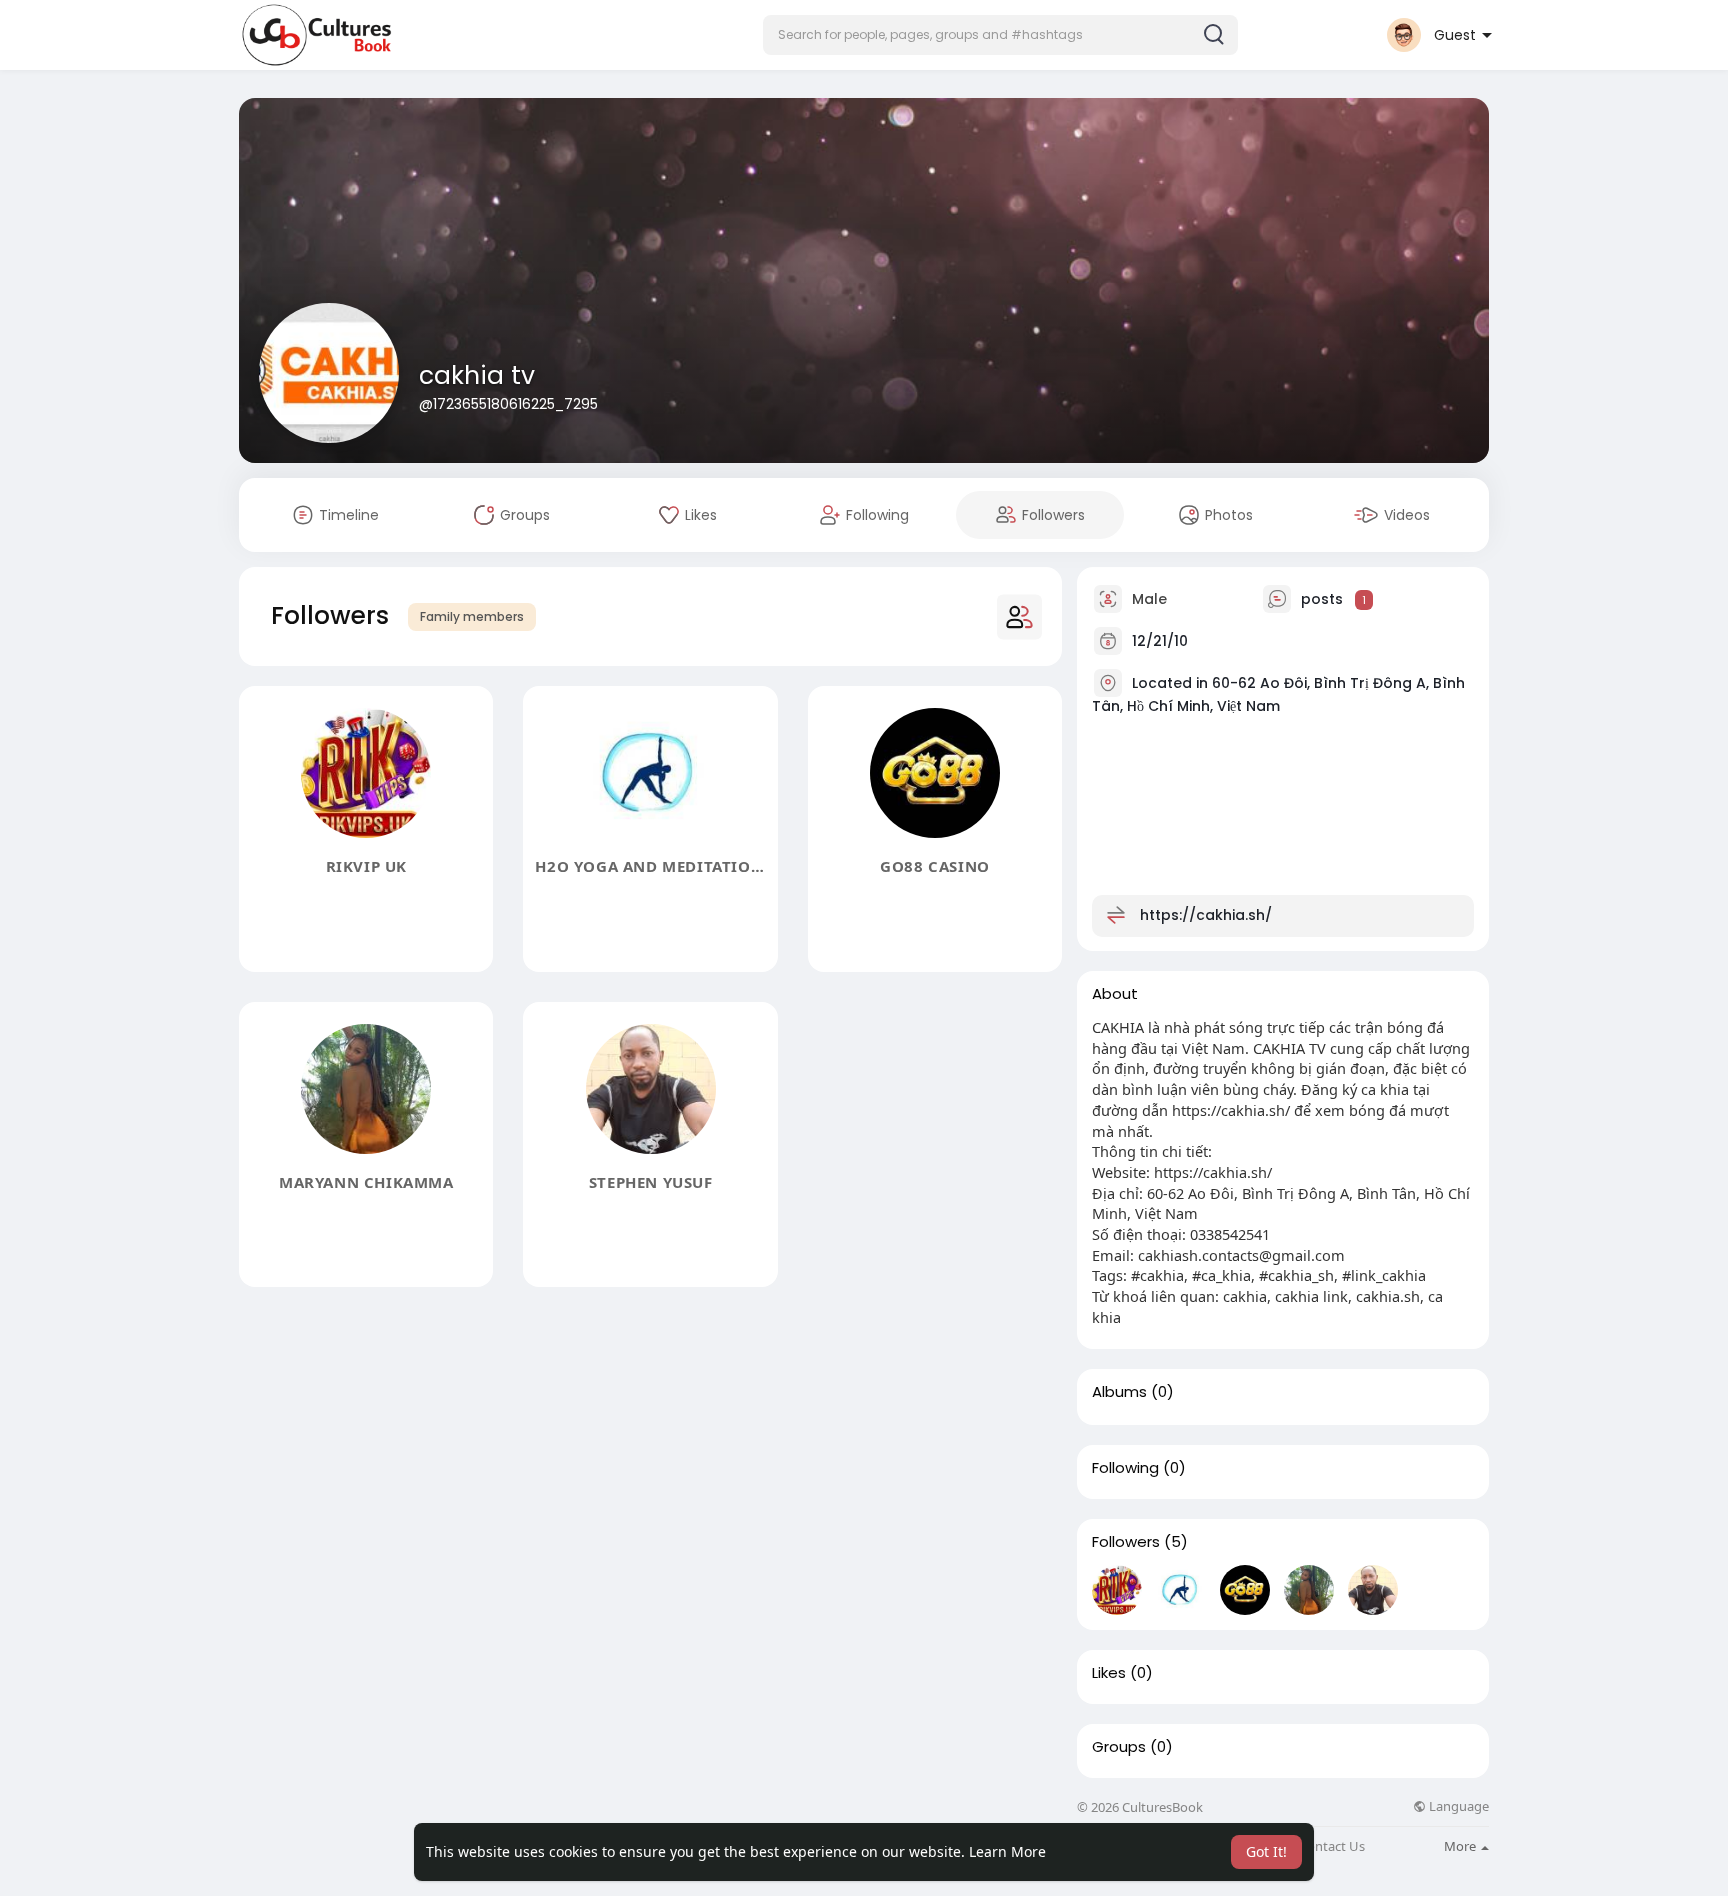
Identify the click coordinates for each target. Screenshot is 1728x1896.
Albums (1119, 1392)
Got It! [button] (1266, 1851)
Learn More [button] (1007, 1851)
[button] (1000, 35)
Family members (472, 616)
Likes (1109, 1673)
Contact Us (1332, 1846)
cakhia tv (477, 375)
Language (1457, 1806)
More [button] (1461, 1846)
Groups (1119, 1747)
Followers (1126, 1542)
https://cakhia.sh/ (1206, 915)
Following (1125, 1468)
